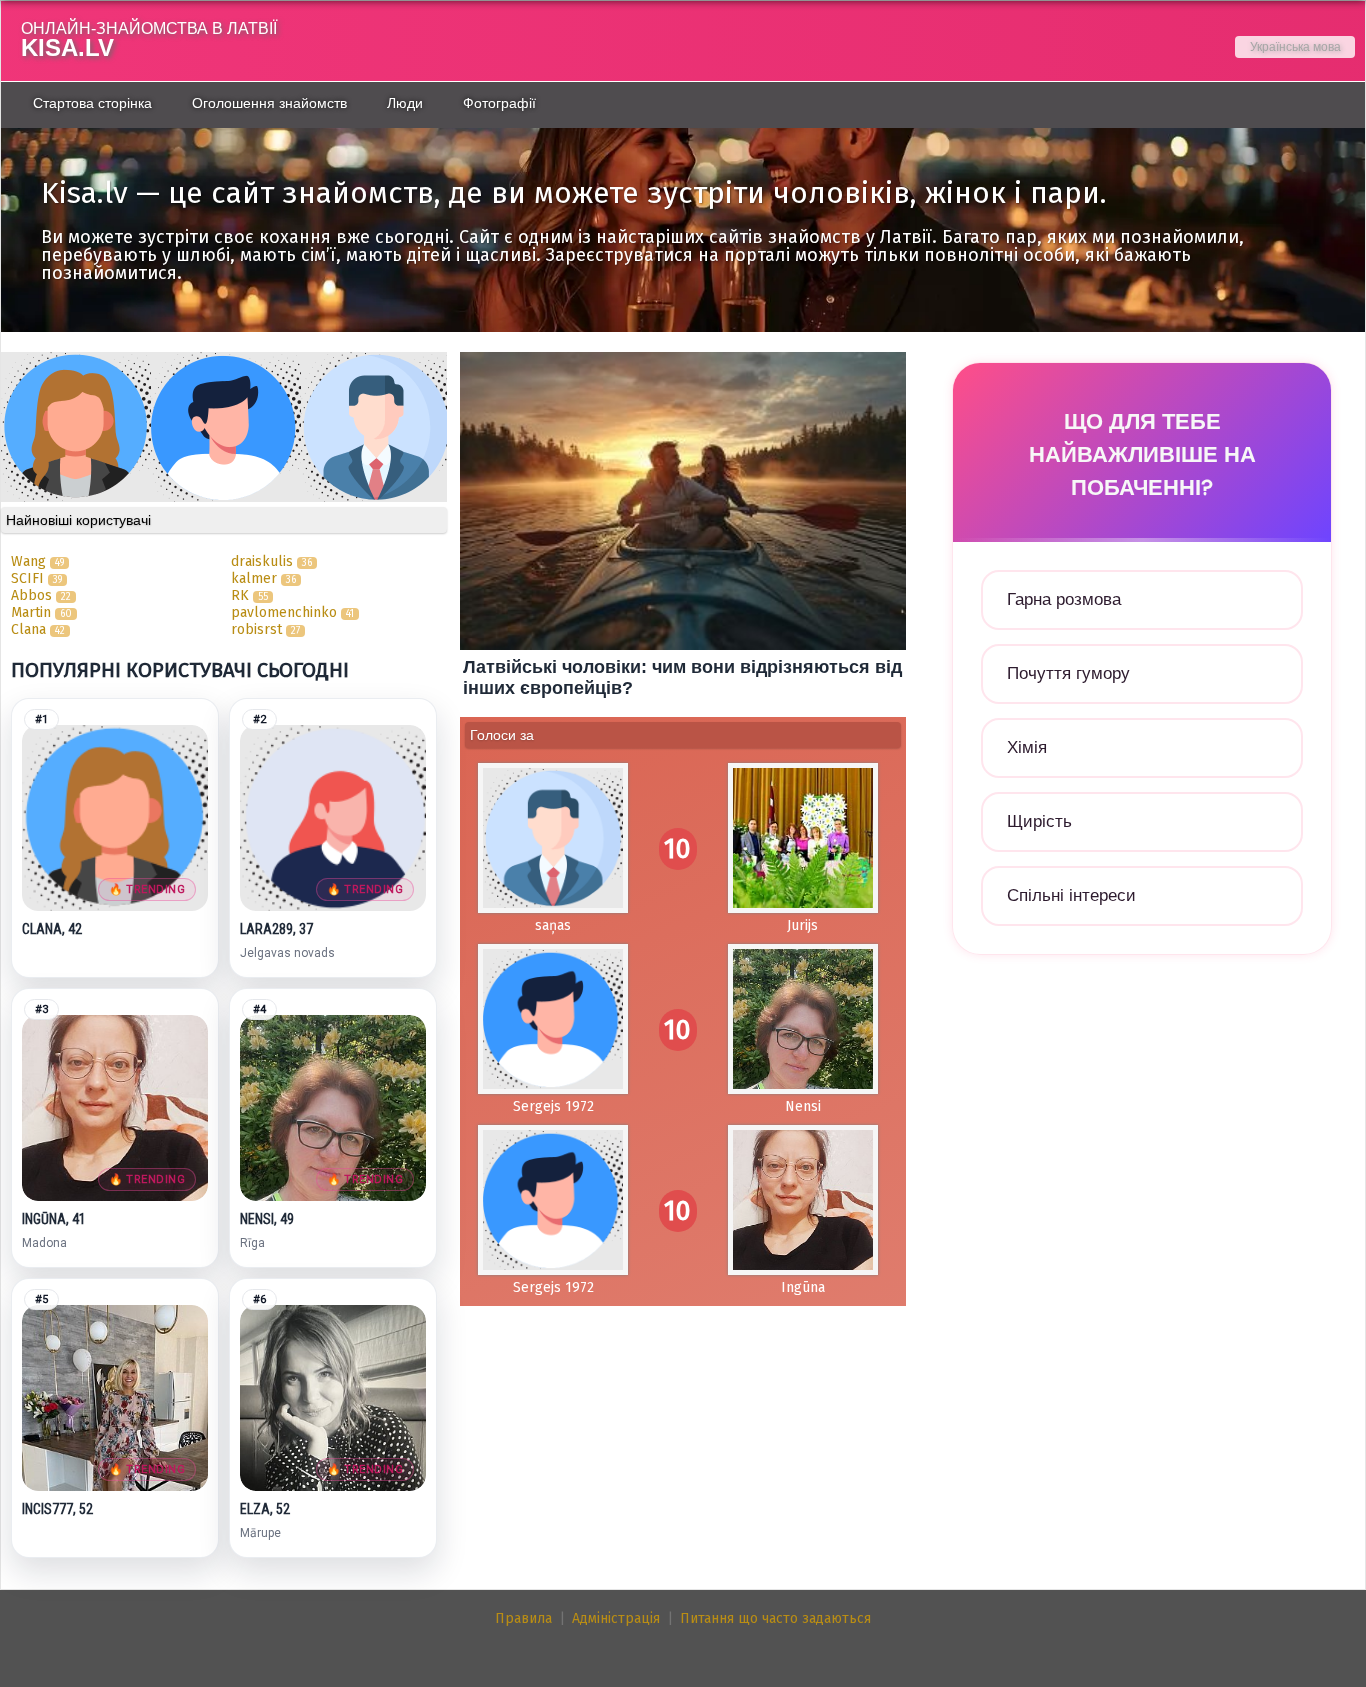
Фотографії (499, 103)
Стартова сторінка (92, 103)
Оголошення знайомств (269, 103)
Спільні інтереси (1071, 895)
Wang (28, 561)
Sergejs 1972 (553, 1106)
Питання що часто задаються (775, 1618)
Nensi (803, 1106)
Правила (523, 1618)
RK (240, 595)
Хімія (1027, 747)
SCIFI (27, 578)
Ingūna (803, 1287)
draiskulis (262, 561)
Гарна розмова (1064, 599)
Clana (28, 629)
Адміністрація (616, 1618)
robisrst (256, 629)
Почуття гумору (1068, 673)
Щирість (1039, 821)
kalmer (254, 578)
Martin (31, 612)
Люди (405, 103)
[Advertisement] (1142, 1167)
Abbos (31, 595)
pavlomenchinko (286, 612)
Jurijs (802, 925)
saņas (553, 925)
